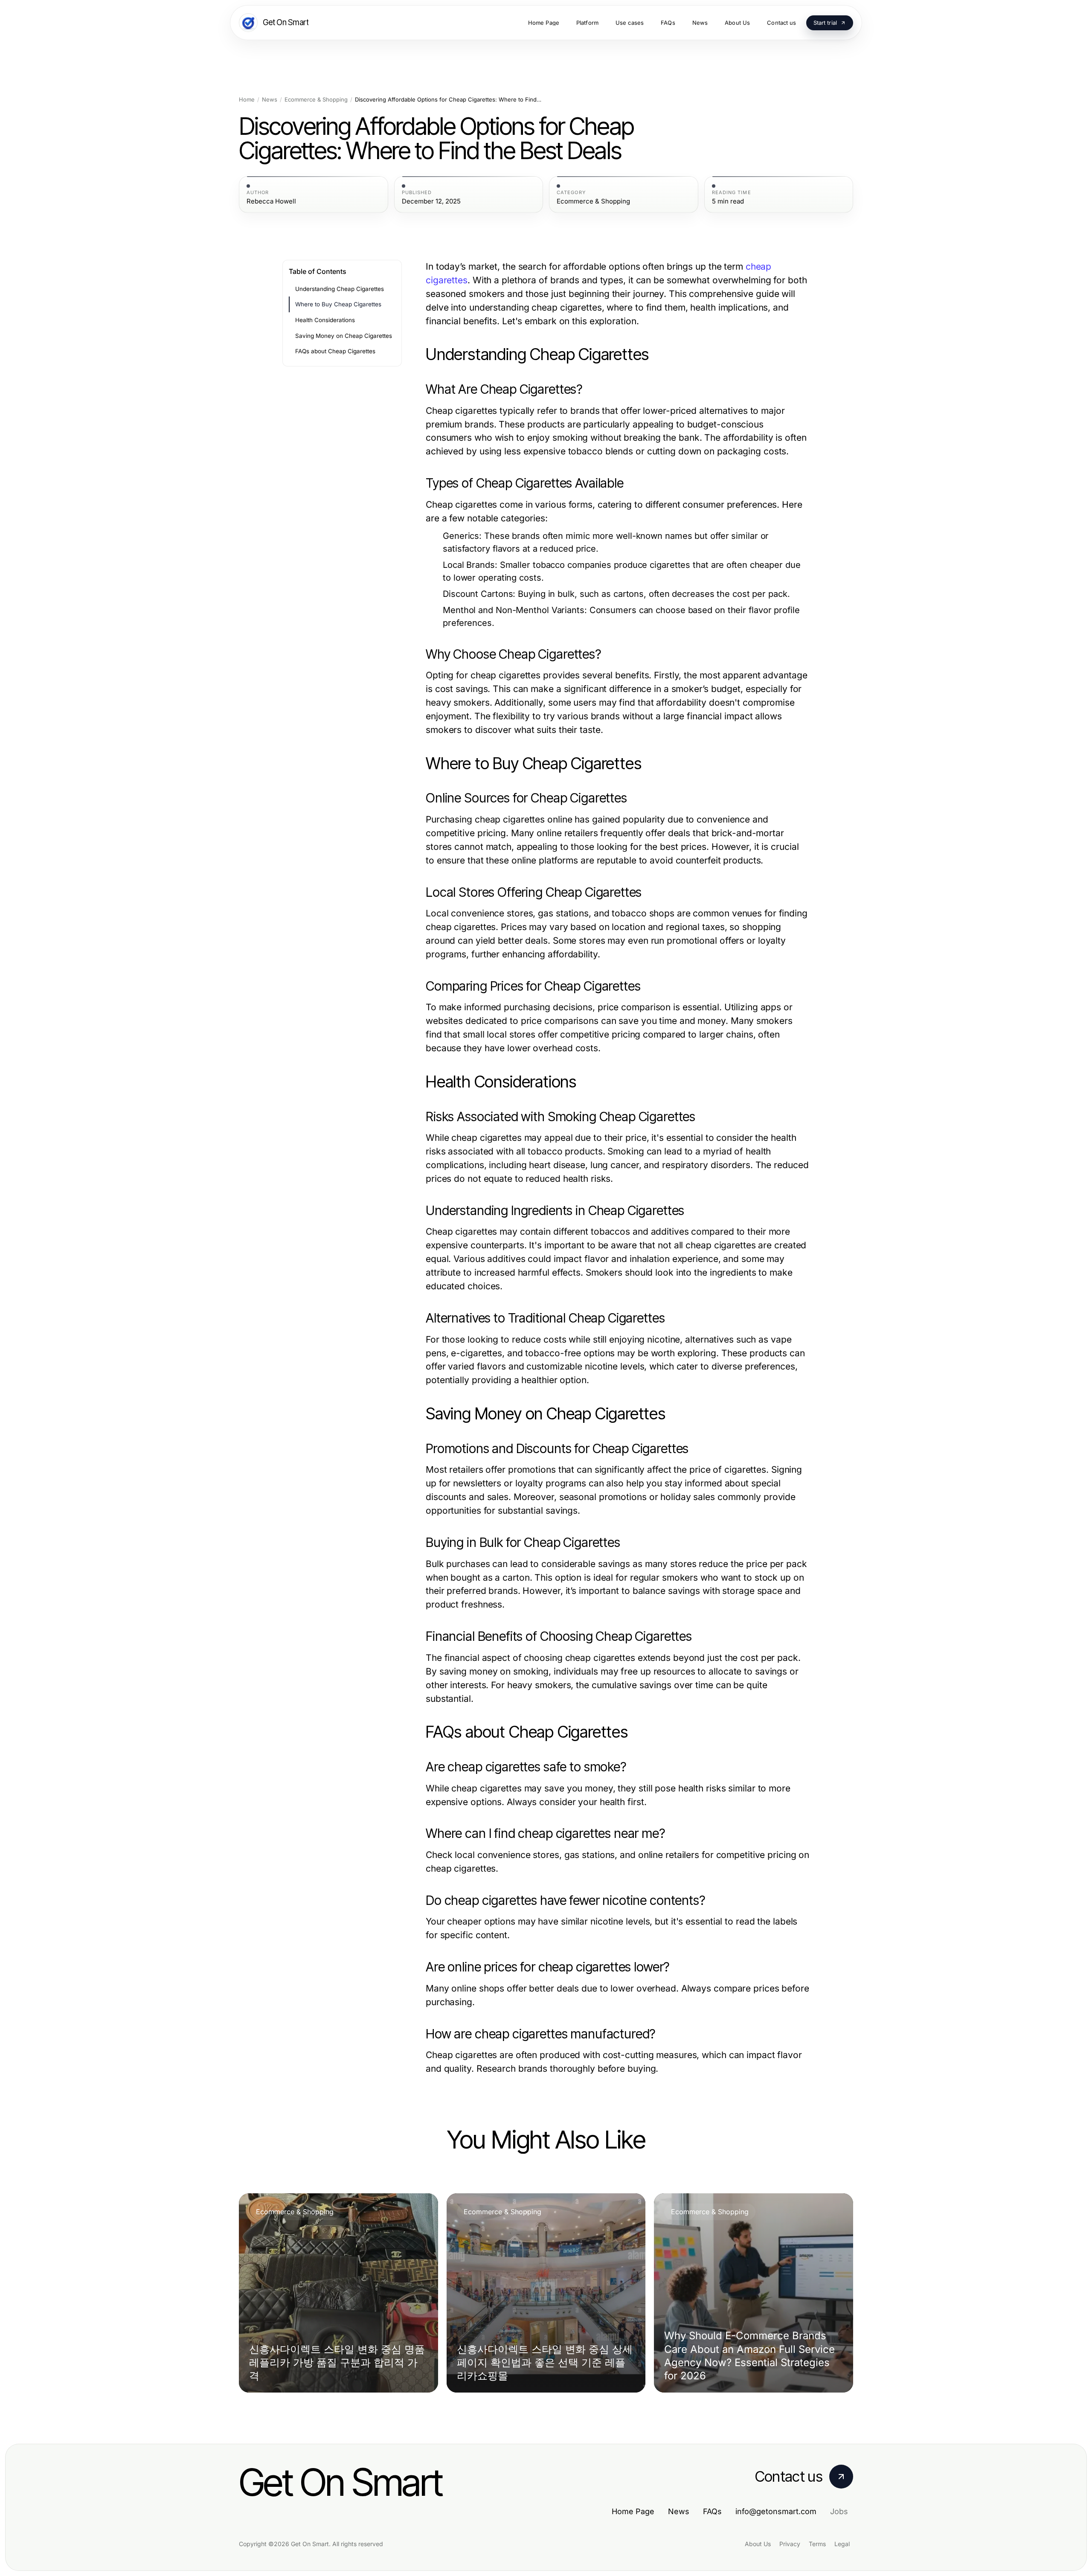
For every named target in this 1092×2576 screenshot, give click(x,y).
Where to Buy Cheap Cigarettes (338, 304)
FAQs (712, 2511)
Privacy (790, 2544)
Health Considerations (325, 320)
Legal (842, 2544)
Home (247, 100)
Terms (817, 2544)
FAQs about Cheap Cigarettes (335, 351)
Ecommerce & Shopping (316, 100)
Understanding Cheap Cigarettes (340, 289)
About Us (758, 2544)
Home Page (633, 2511)
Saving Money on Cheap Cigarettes (344, 336)
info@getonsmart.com (776, 2511)
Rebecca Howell (271, 201)
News (270, 100)
